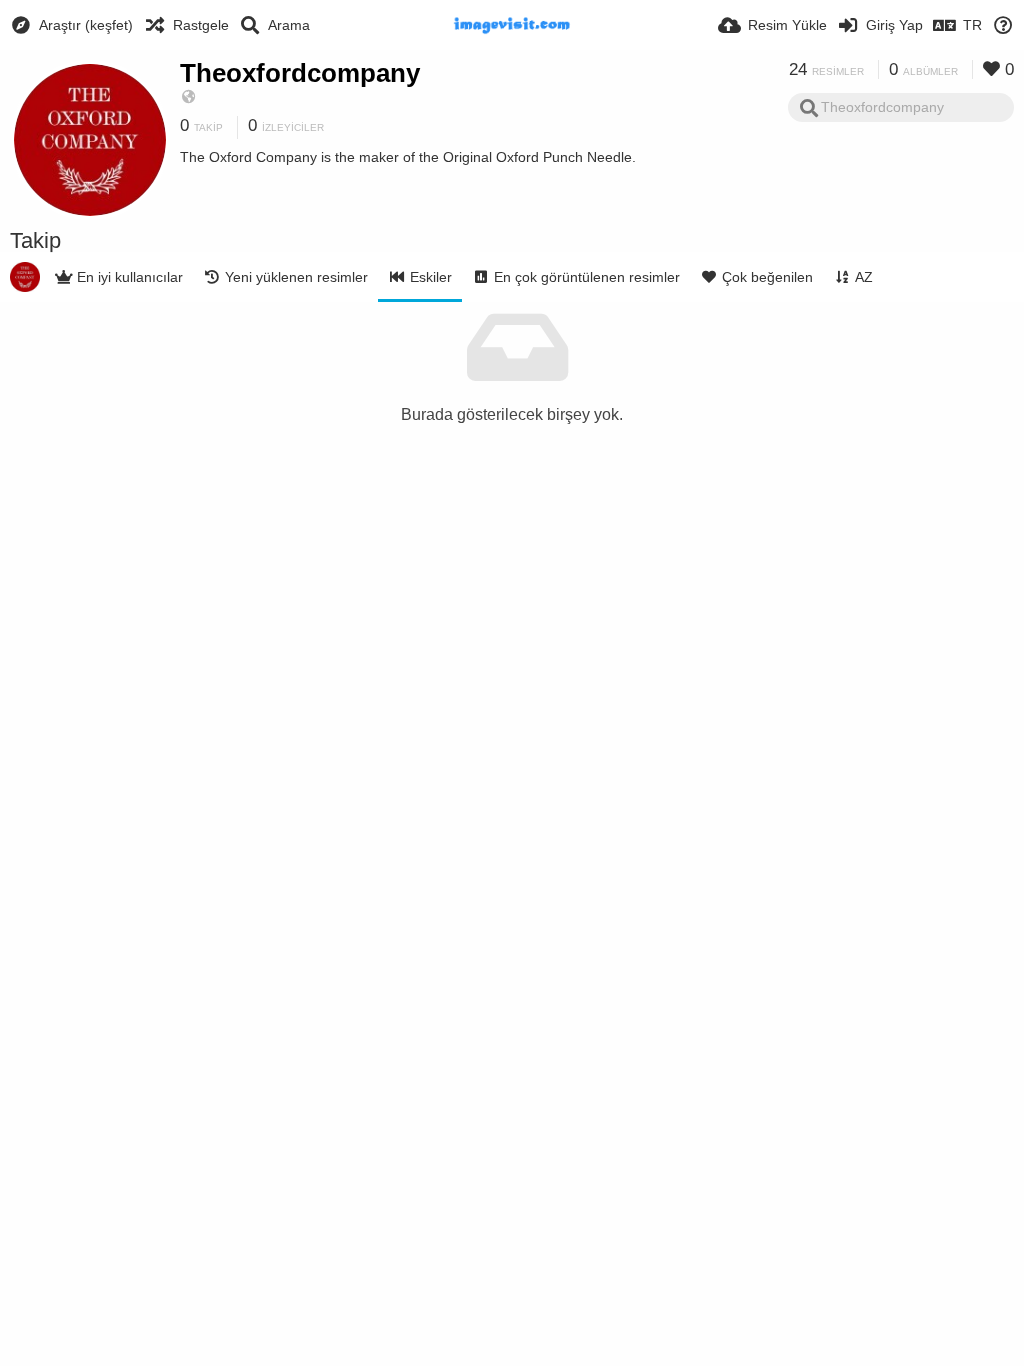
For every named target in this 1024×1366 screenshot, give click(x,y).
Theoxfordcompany (300, 73)
